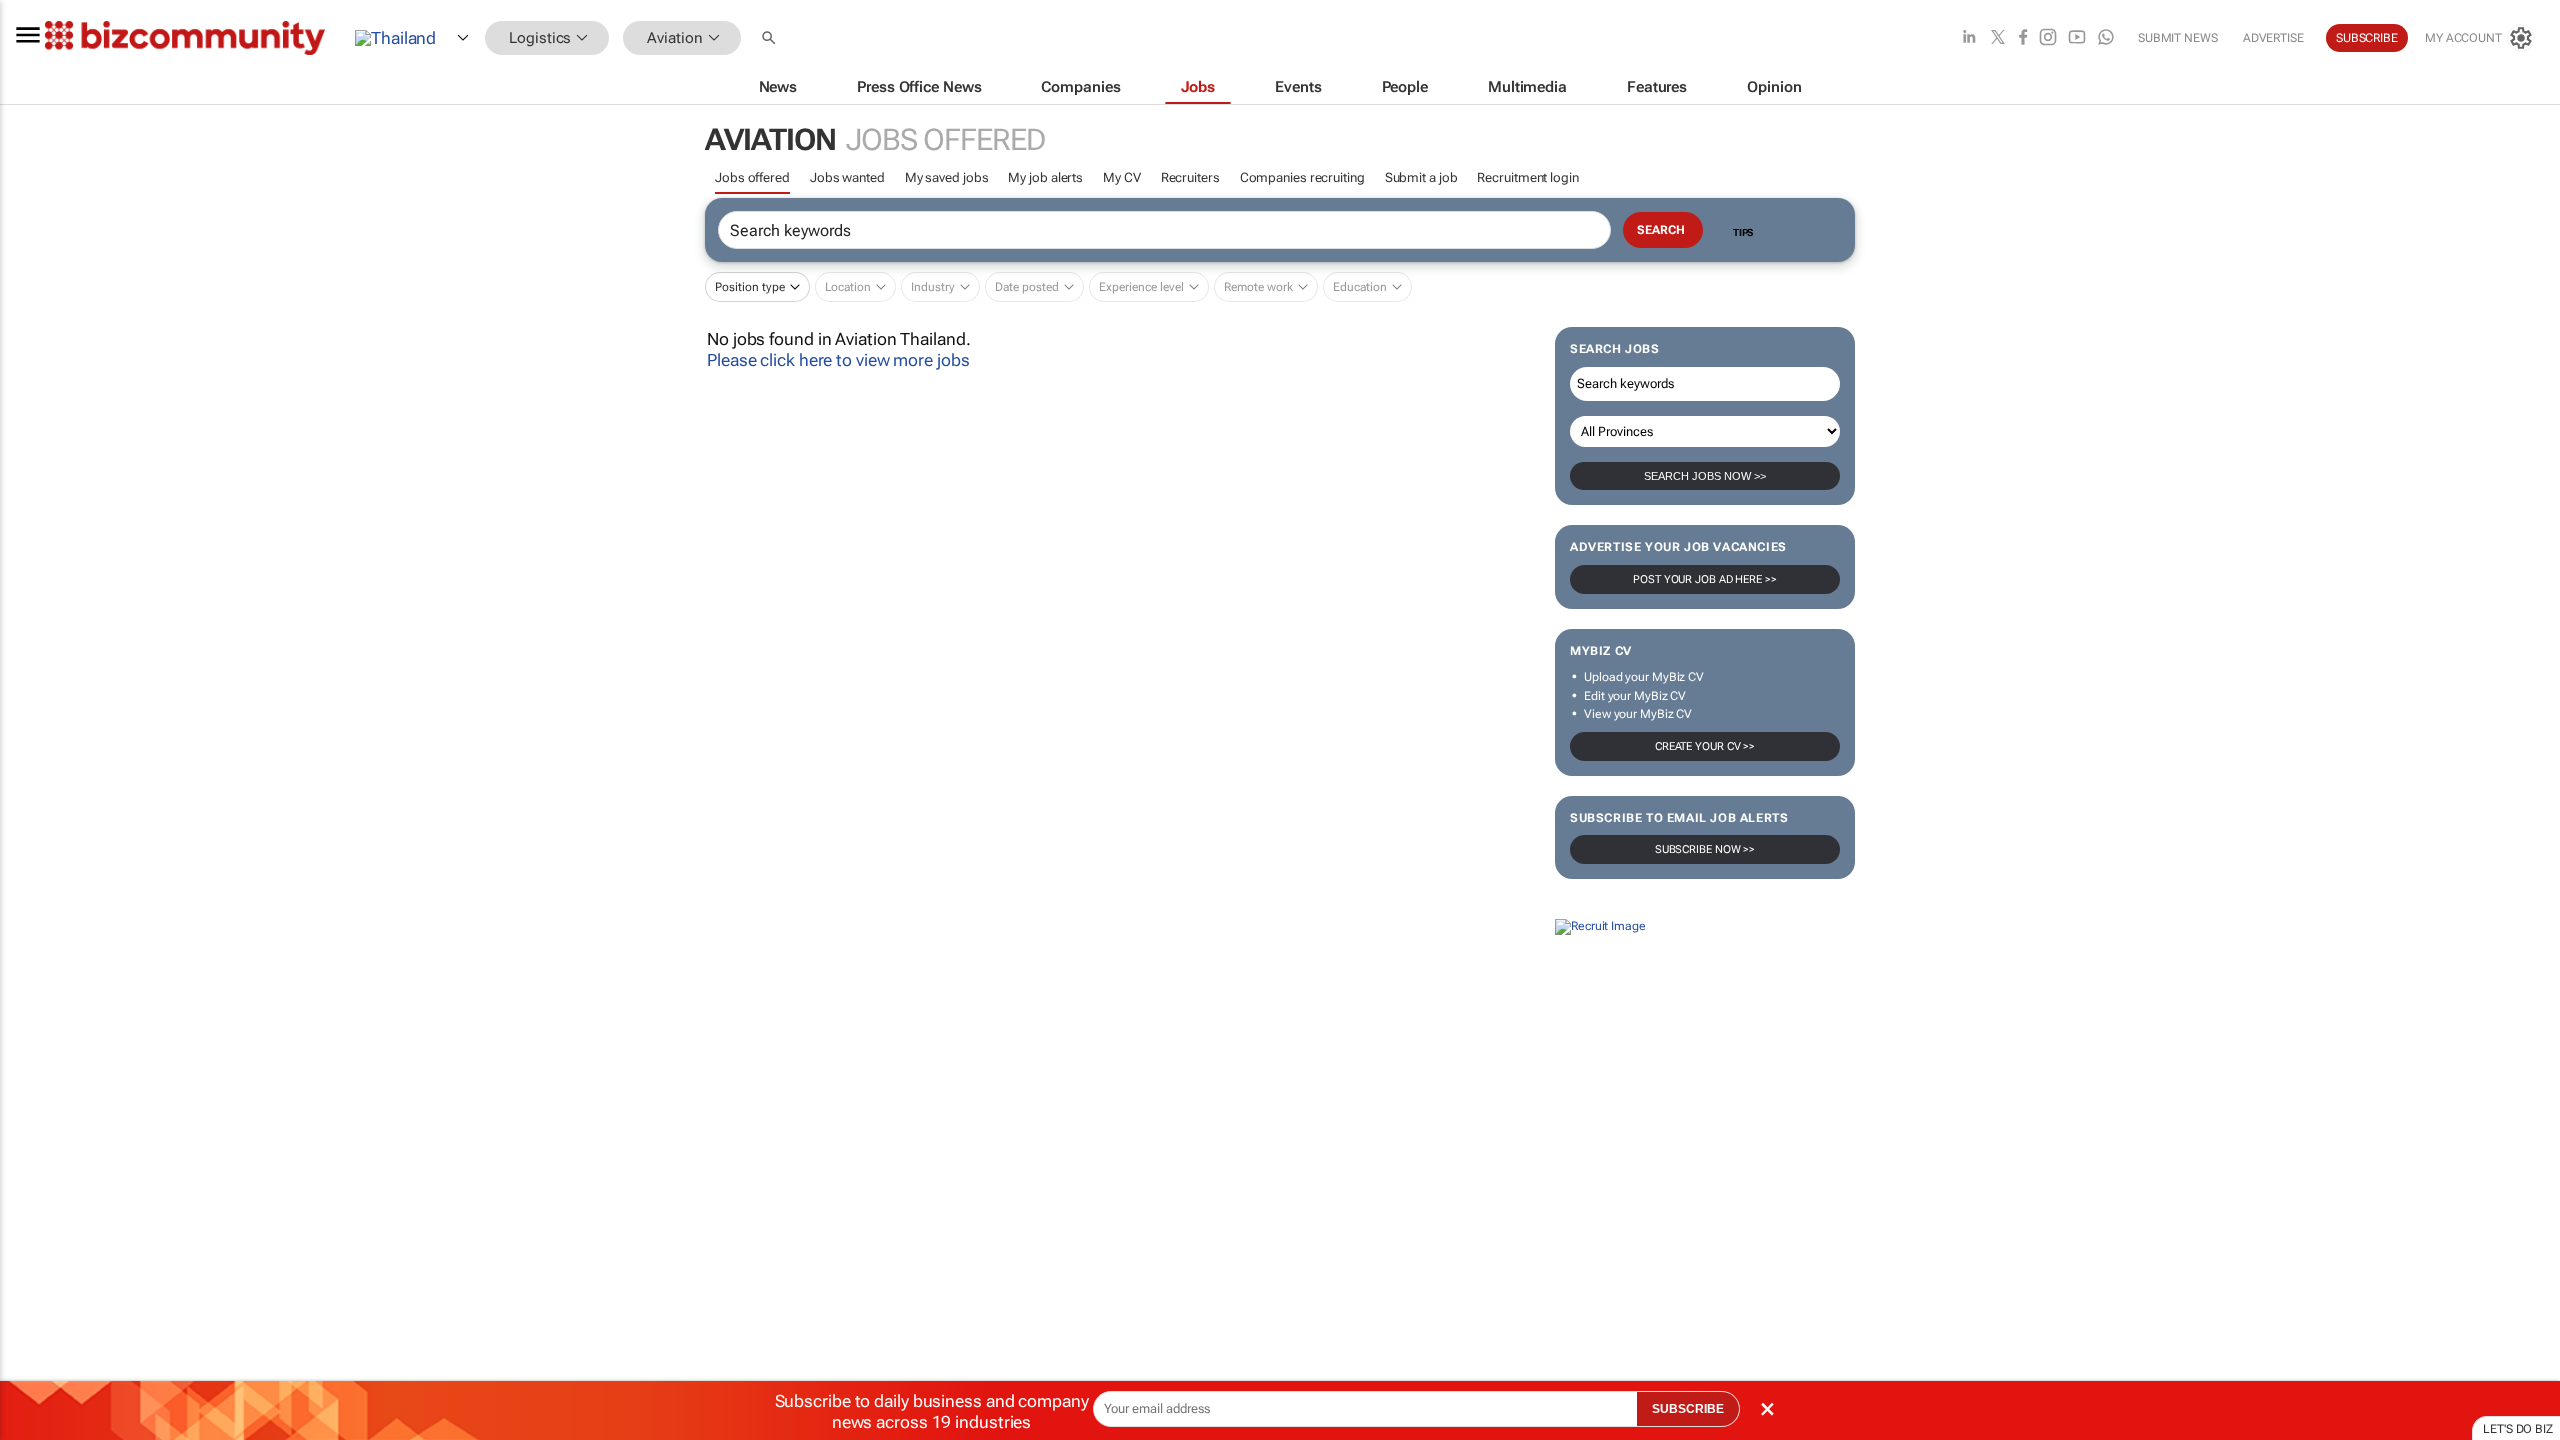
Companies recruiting (1302, 177)
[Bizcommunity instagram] (2048, 38)
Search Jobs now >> (1705, 476)
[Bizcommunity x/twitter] (1998, 38)
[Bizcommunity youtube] (2077, 38)
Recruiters (1190, 177)
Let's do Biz (2518, 1429)
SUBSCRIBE (1688, 1409)
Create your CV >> (1705, 746)
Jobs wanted (847, 177)
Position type (750, 287)
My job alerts (1045, 177)
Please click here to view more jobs (838, 360)
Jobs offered (752, 177)
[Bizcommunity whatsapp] (2106, 38)
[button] (771, 38)
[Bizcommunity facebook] (2023, 38)
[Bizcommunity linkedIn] (1969, 38)
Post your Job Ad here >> (1705, 579)
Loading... (38, 1108)
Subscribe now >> (1705, 849)
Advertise (2273, 38)
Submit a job (1421, 177)
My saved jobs (947, 177)
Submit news (2178, 38)
